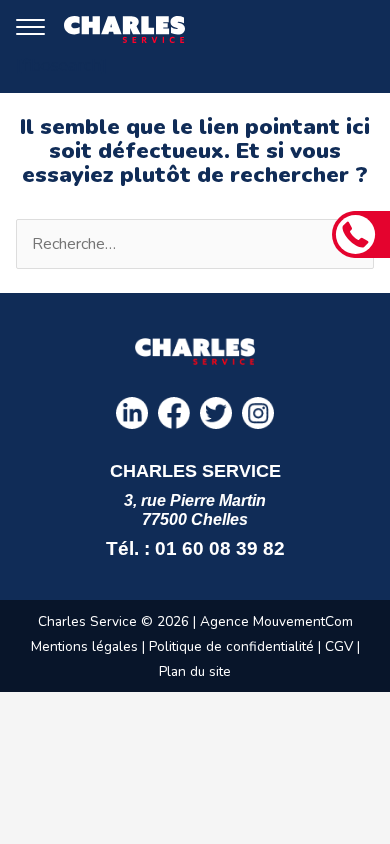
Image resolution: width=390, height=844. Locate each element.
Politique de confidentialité (231, 646)
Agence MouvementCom (276, 621)
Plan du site (195, 671)
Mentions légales (84, 646)
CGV (341, 646)
